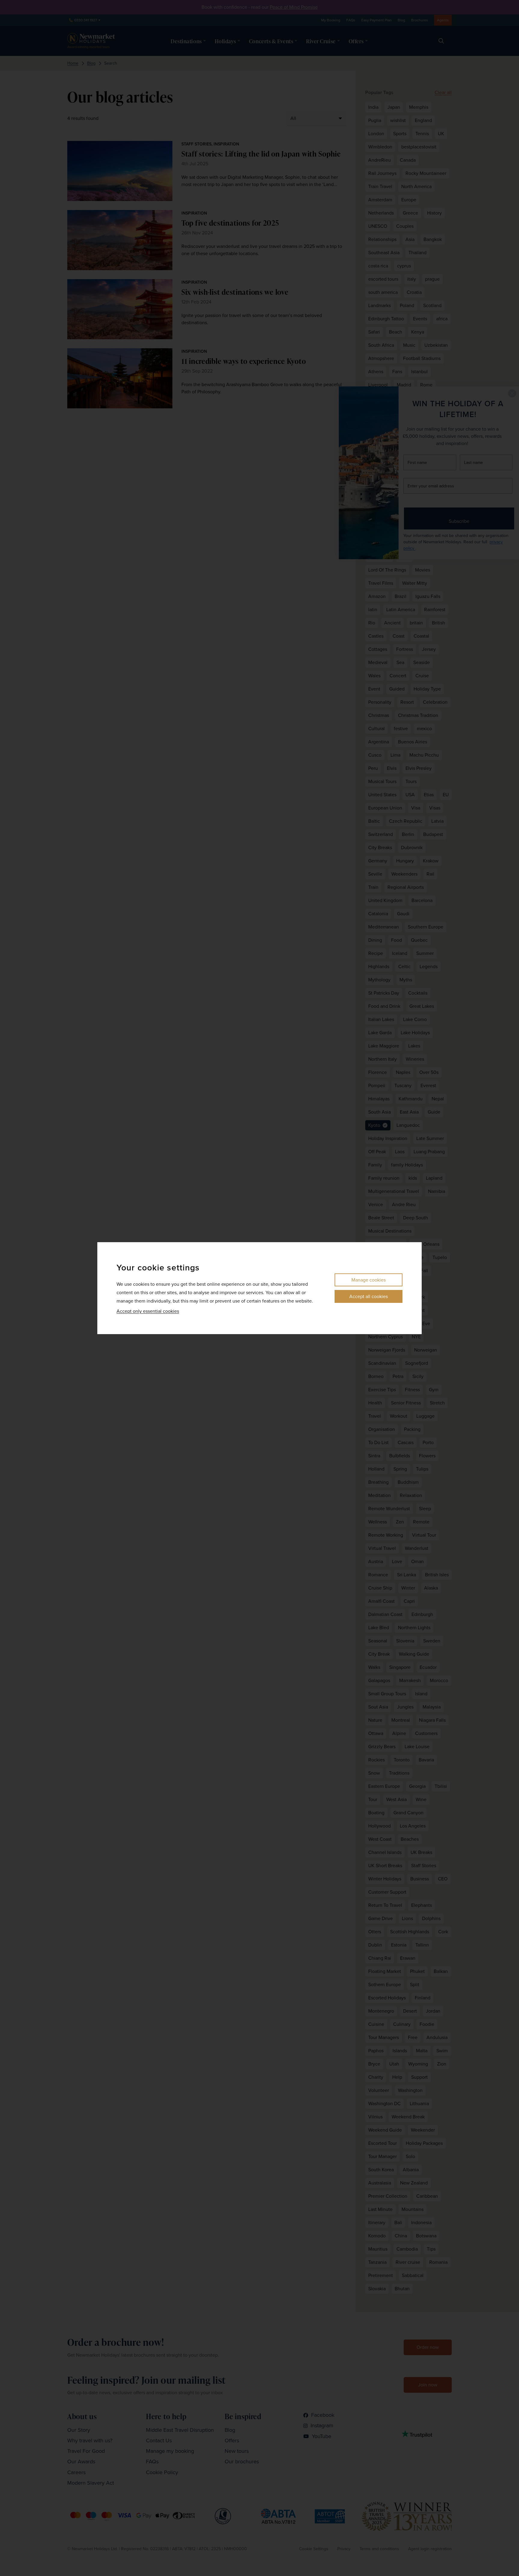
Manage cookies (369, 1280)
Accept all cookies (369, 1296)
